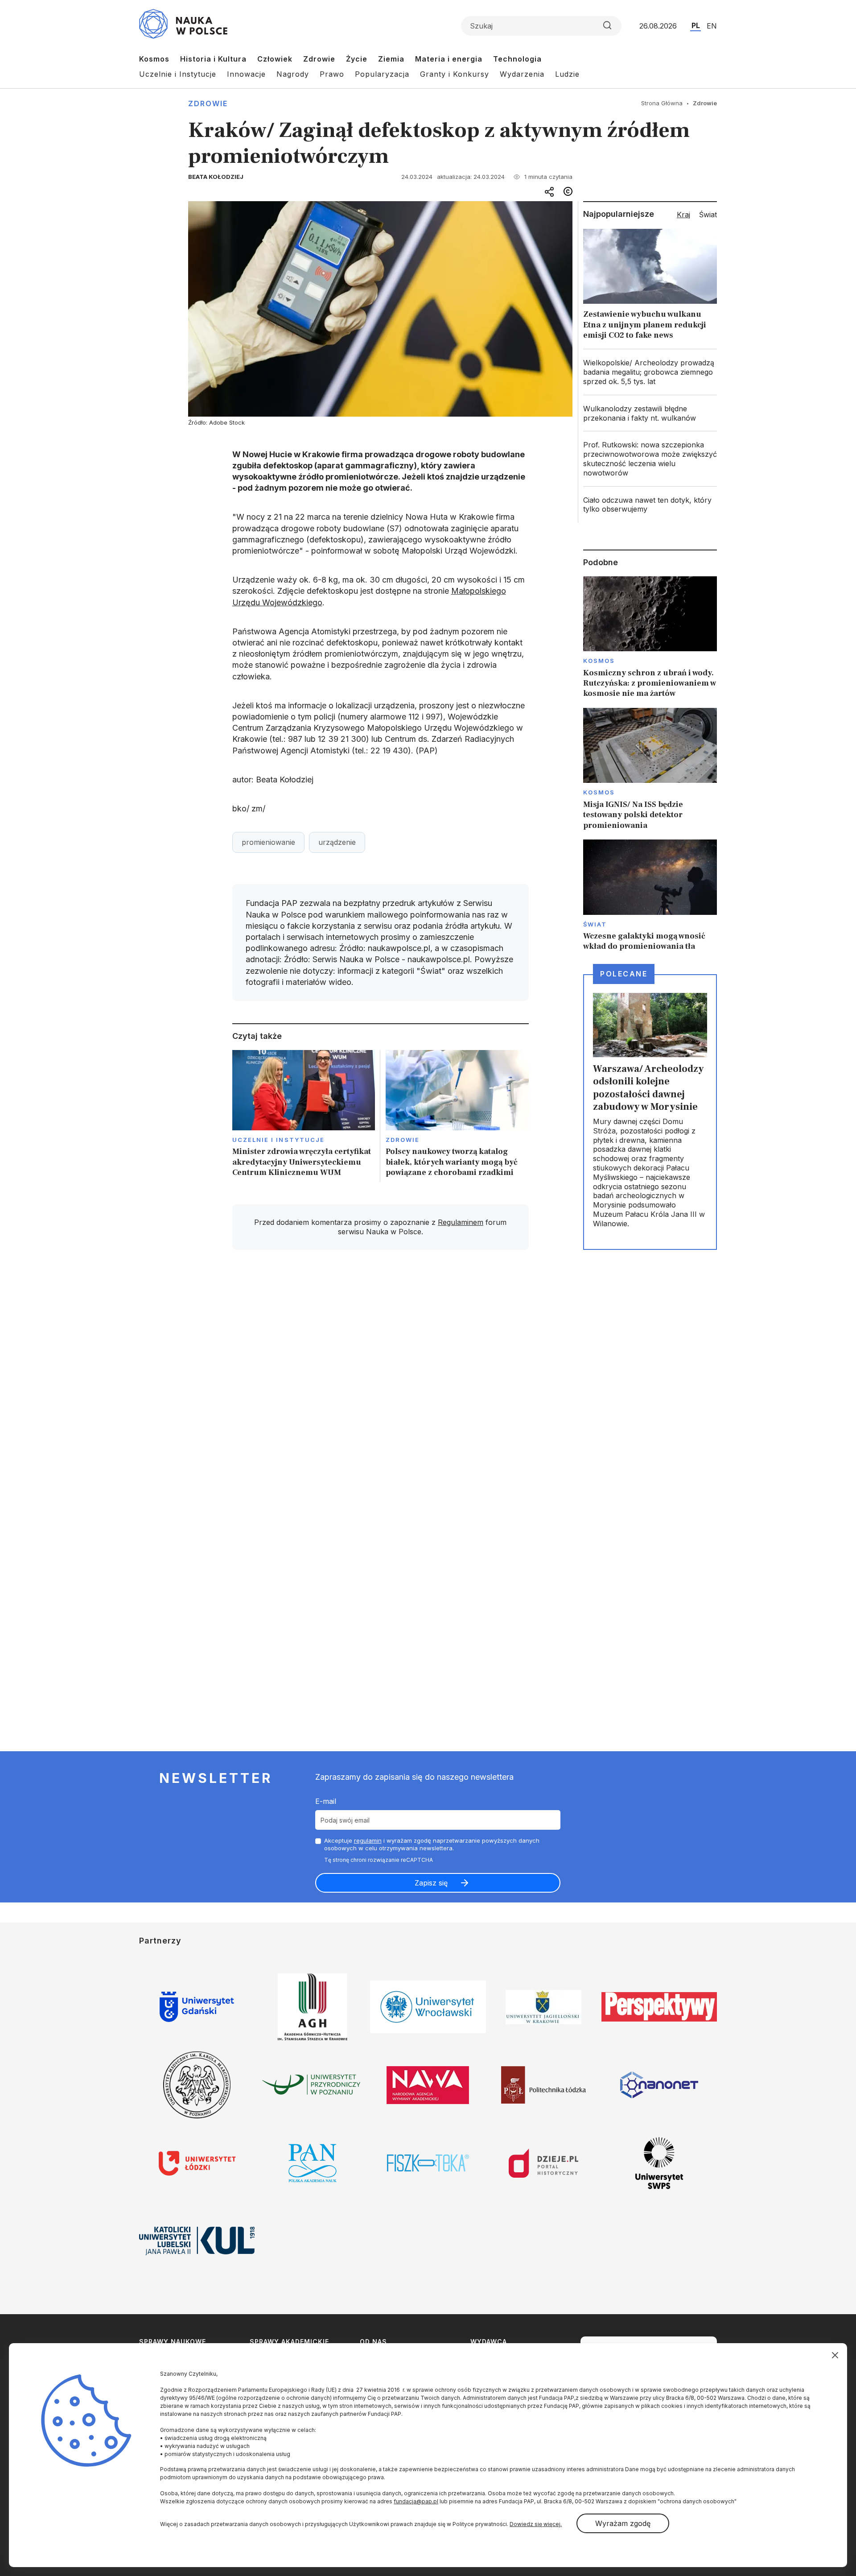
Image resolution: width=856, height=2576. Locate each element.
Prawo (332, 74)
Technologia (517, 59)
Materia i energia (449, 59)
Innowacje (246, 74)
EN (712, 26)
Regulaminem (461, 1222)
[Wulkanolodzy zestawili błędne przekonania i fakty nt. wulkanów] (650, 413)
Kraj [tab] (683, 215)
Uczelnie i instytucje (279, 1140)
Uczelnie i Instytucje (178, 74)
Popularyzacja (382, 74)
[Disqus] (380, 1384)
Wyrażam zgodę (623, 2523)
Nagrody (293, 74)
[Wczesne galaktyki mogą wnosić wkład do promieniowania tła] (650, 896)
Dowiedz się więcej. (536, 2524)
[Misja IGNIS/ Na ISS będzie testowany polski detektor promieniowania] (650, 769)
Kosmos (154, 59)
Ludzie (567, 74)
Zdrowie (319, 59)
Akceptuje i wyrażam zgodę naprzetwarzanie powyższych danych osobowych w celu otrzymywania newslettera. (432, 1844)
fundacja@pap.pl (416, 2501)
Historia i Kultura (213, 59)
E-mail (326, 1801)
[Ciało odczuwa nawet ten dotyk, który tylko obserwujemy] (650, 505)
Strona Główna (662, 103)
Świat (595, 924)
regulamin (368, 1840)
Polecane (624, 974)
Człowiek (275, 59)
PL (696, 25)
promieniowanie (268, 842)
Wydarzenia (522, 74)
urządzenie (337, 842)
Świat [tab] (708, 215)
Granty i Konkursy (455, 74)
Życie (357, 59)
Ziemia (391, 59)
